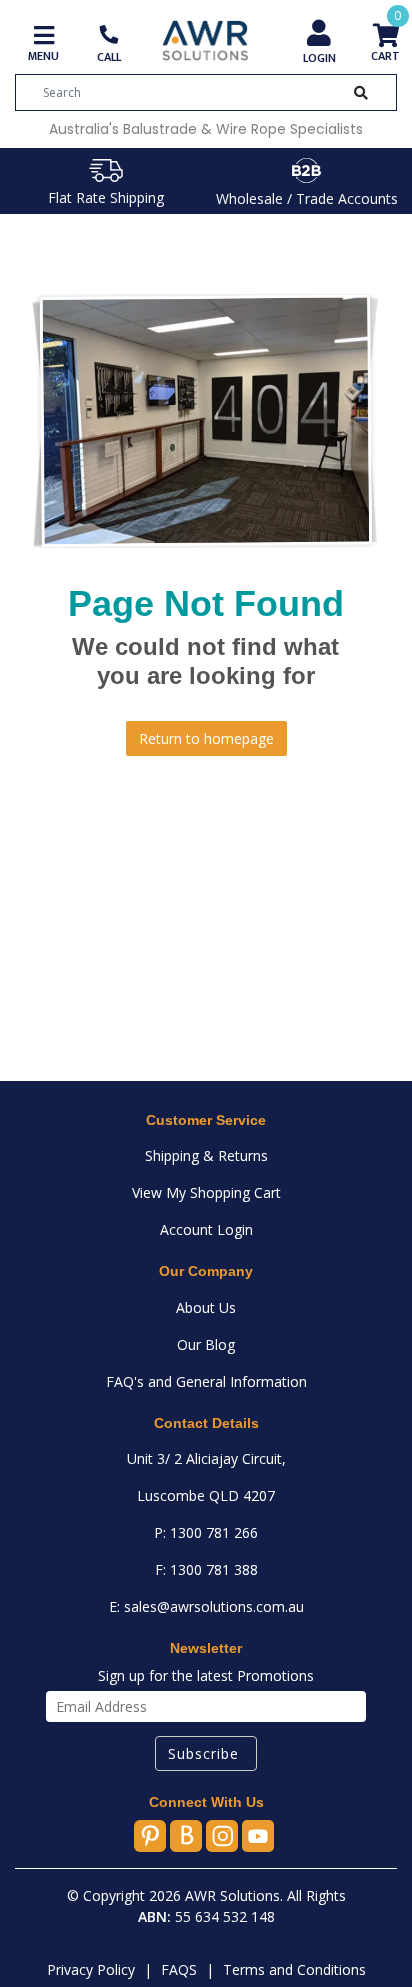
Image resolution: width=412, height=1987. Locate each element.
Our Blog (206, 1344)
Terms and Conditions (294, 1969)
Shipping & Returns (206, 1155)
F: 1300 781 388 (206, 1569)
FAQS (179, 1969)
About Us (206, 1307)
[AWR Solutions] (205, 39)
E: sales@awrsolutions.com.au (206, 1606)
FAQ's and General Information (206, 1381)
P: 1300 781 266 (206, 1532)
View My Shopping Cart (206, 1192)
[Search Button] (361, 92)
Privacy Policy (91, 1969)
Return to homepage (206, 738)
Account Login (206, 1229)
